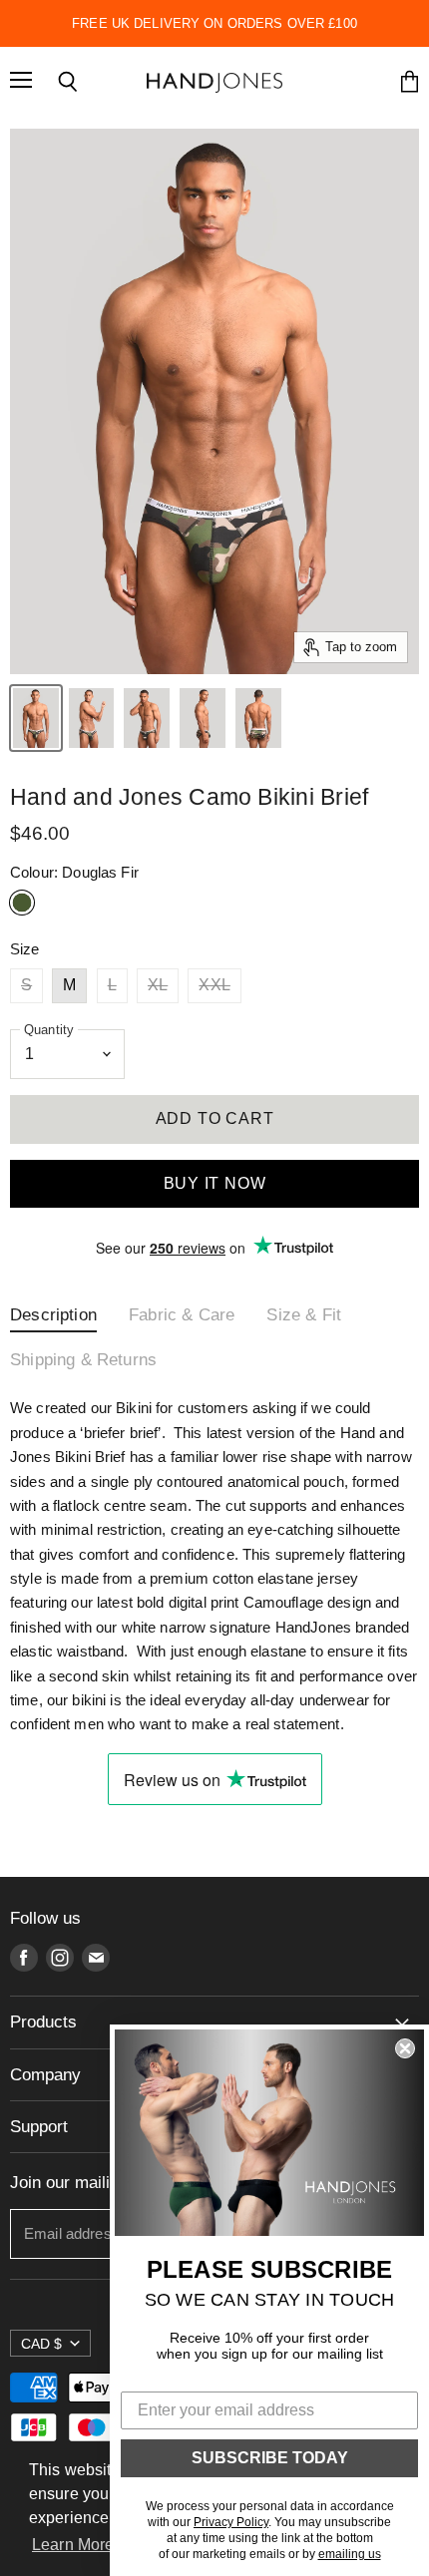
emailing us (350, 2554)
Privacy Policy (231, 2522)
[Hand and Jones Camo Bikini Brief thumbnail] (36, 718)
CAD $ (41, 2344)
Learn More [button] (73, 2545)
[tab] (53, 1320)
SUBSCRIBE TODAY (270, 2458)
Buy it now (215, 1183)
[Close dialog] (405, 2048)
